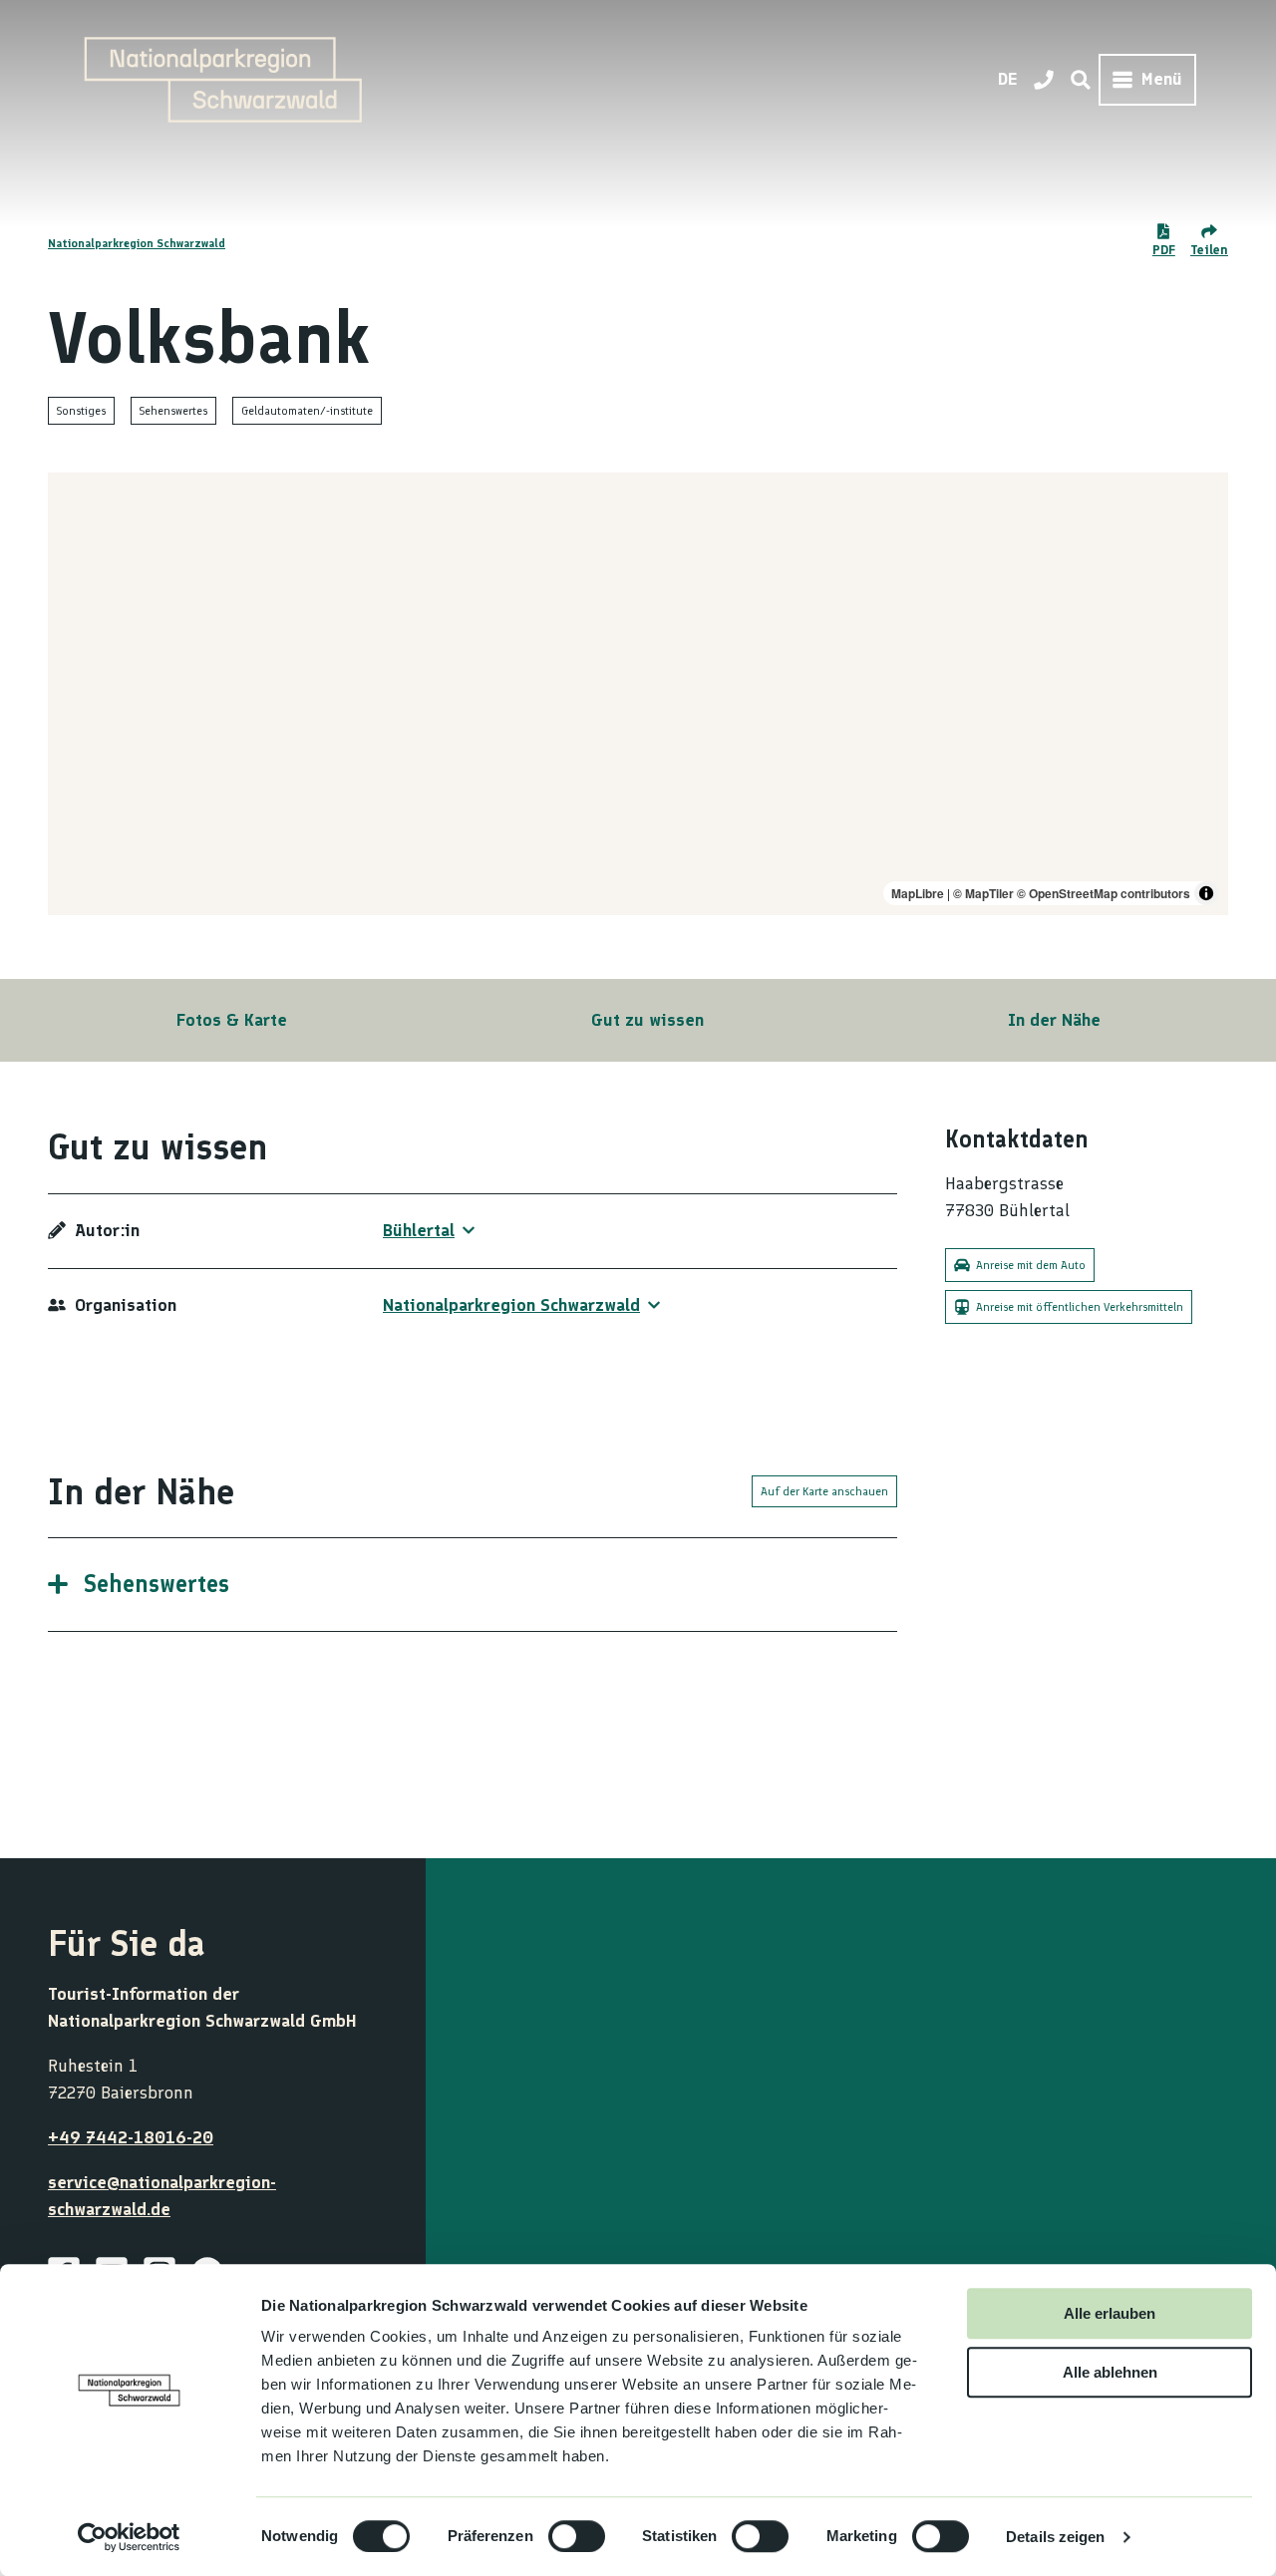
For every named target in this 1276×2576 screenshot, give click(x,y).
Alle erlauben (1110, 2313)
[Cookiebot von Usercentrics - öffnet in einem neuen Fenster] (129, 2537)
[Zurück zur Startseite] (223, 80)
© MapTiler (983, 893)
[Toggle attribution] (1206, 893)
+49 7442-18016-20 (131, 2137)
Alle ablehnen (1110, 2372)
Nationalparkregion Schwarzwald (137, 243)
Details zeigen (1055, 2537)
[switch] (577, 2536)
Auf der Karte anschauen (824, 1491)
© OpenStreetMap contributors (1104, 893)
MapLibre (918, 893)
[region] (638, 694)
